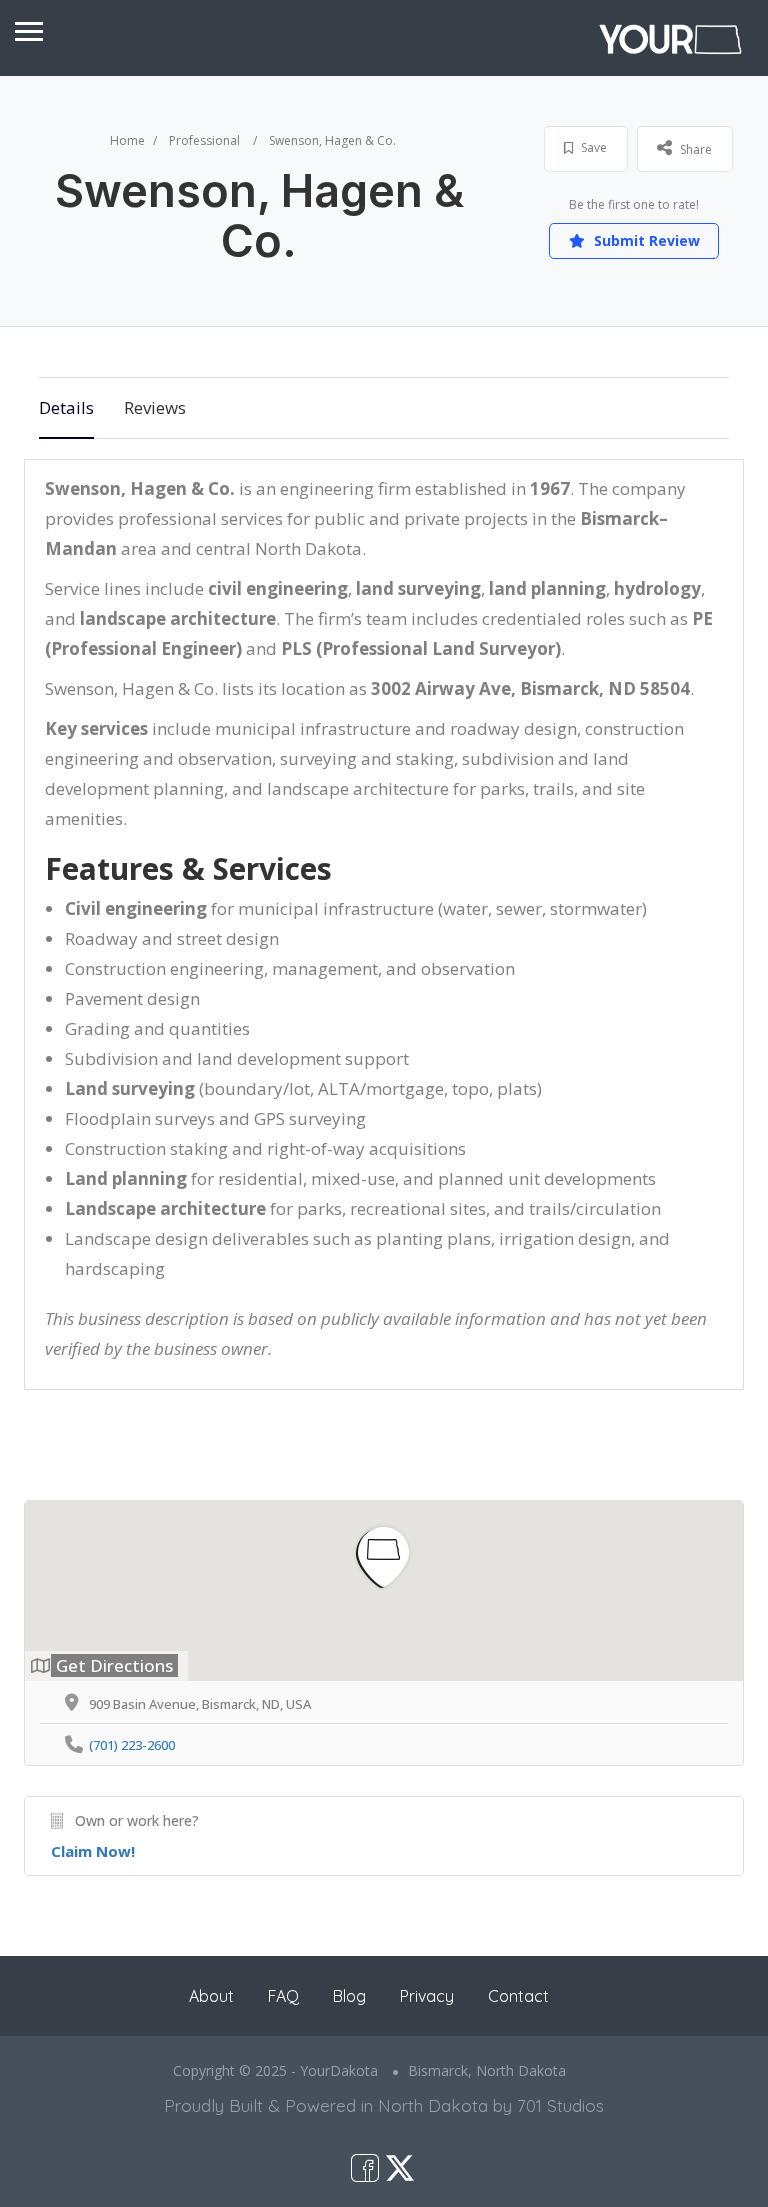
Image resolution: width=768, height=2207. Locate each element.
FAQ (283, 1996)
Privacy (427, 1996)
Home (127, 140)
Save (592, 147)
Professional (204, 140)
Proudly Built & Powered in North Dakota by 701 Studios (384, 2105)
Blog (349, 1996)
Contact (518, 1996)
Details (66, 407)
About (211, 1996)
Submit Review (645, 240)
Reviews (155, 407)
